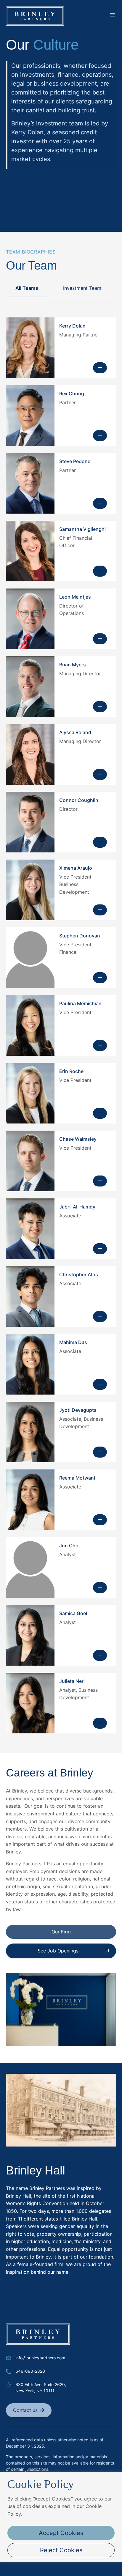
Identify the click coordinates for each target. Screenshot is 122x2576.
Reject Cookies (61, 2550)
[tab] (27, 288)
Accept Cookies (61, 2533)
